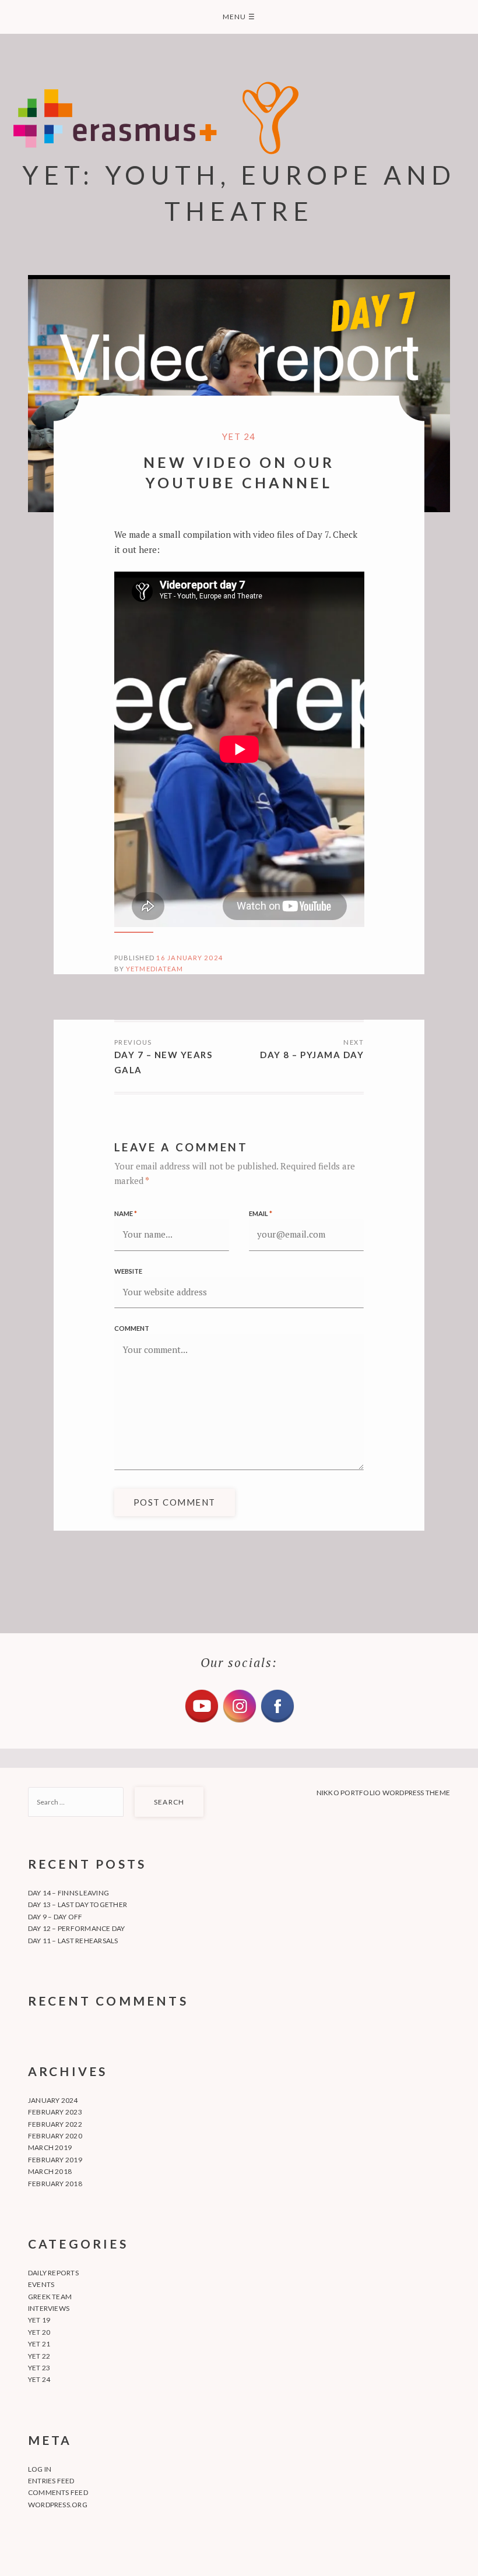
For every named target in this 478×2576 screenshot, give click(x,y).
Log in (40, 2469)
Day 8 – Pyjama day (312, 1055)
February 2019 (55, 2160)
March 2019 (50, 2147)
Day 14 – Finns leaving (68, 1893)
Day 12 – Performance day (77, 1928)
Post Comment (175, 1502)
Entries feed (51, 2481)
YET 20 (39, 2332)
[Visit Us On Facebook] (277, 1721)
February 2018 (55, 2184)
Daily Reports (53, 2273)
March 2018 (50, 2171)
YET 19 (39, 2320)
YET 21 (39, 2344)
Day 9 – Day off (55, 1917)
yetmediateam (155, 969)
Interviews (49, 2308)
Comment (132, 1328)
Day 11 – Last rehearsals (73, 1941)
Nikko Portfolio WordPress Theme (383, 1793)
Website (128, 1271)
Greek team (50, 2297)
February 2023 (55, 2112)
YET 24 (239, 436)
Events (41, 2284)
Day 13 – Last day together (78, 1904)
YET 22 (39, 2356)
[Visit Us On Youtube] (201, 1721)
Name (126, 1213)
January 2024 (53, 2100)
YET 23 (39, 2368)
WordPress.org (58, 2505)
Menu (239, 17)
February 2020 (55, 2136)
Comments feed (58, 2492)
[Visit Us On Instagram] (239, 1721)
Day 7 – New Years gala (164, 1062)
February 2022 (55, 2124)
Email (261, 1213)
